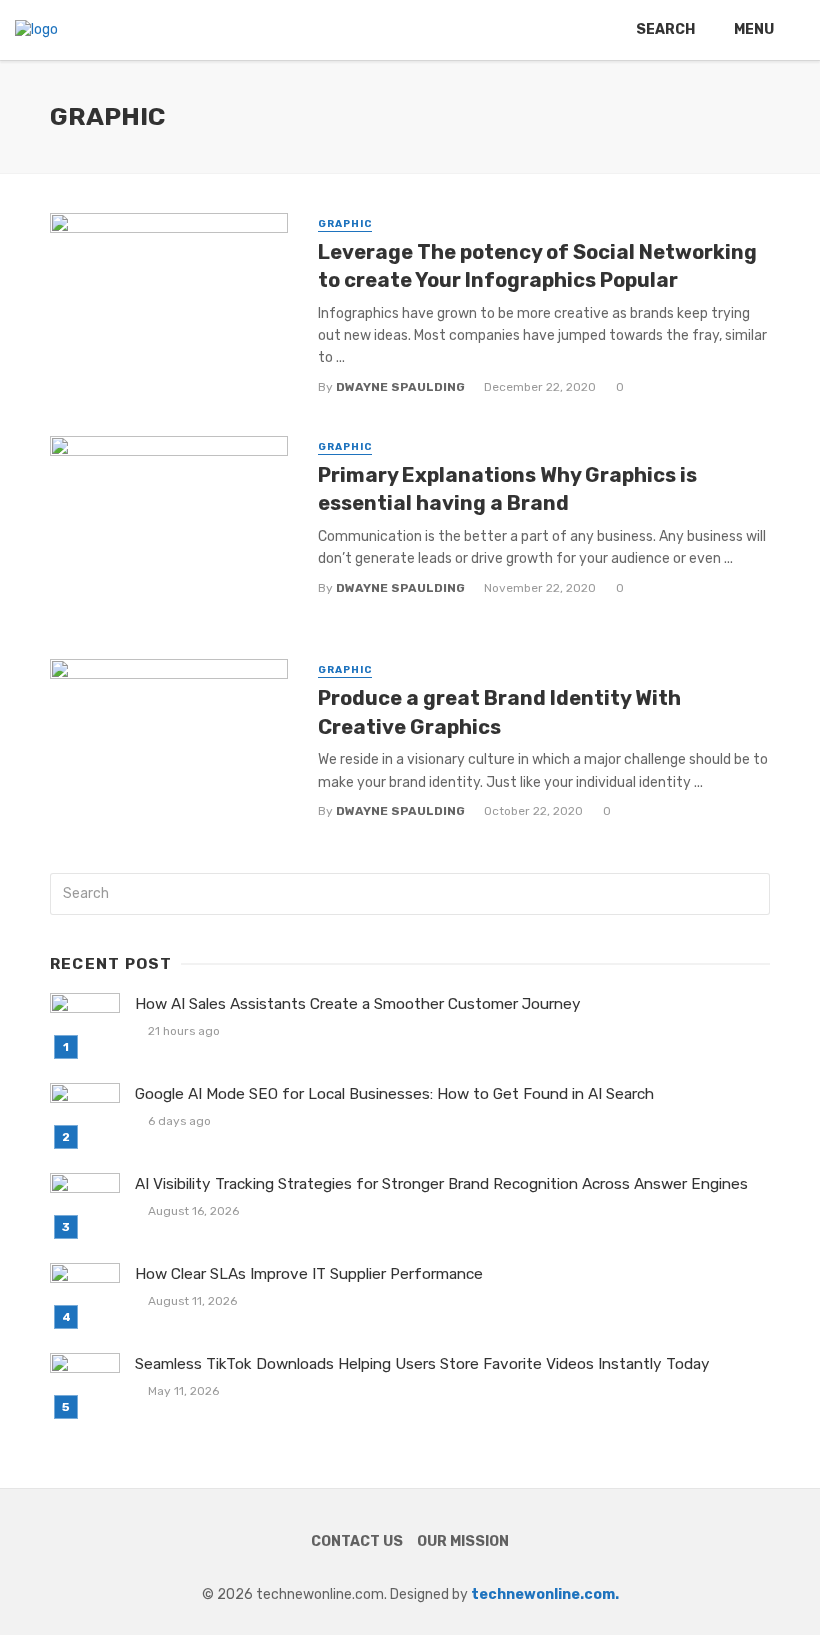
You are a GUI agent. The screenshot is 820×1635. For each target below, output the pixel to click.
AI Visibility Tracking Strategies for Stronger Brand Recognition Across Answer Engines (441, 1184)
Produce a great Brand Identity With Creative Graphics (499, 712)
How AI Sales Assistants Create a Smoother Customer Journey (358, 1004)
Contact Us (357, 1541)
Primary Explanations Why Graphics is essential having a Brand (507, 489)
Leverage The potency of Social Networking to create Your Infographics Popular (537, 266)
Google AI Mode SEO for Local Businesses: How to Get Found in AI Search (394, 1094)
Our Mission (463, 1541)
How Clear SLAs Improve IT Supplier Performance (309, 1274)
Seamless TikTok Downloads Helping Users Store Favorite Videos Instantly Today (422, 1364)
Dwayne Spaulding (400, 387)
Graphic (345, 224)
